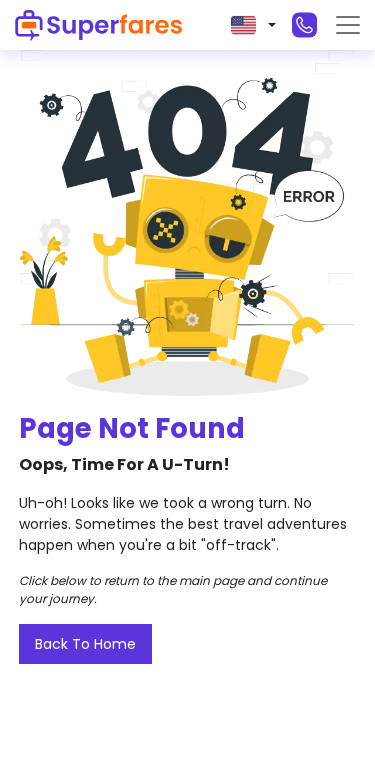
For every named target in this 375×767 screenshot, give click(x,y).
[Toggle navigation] (348, 25)
